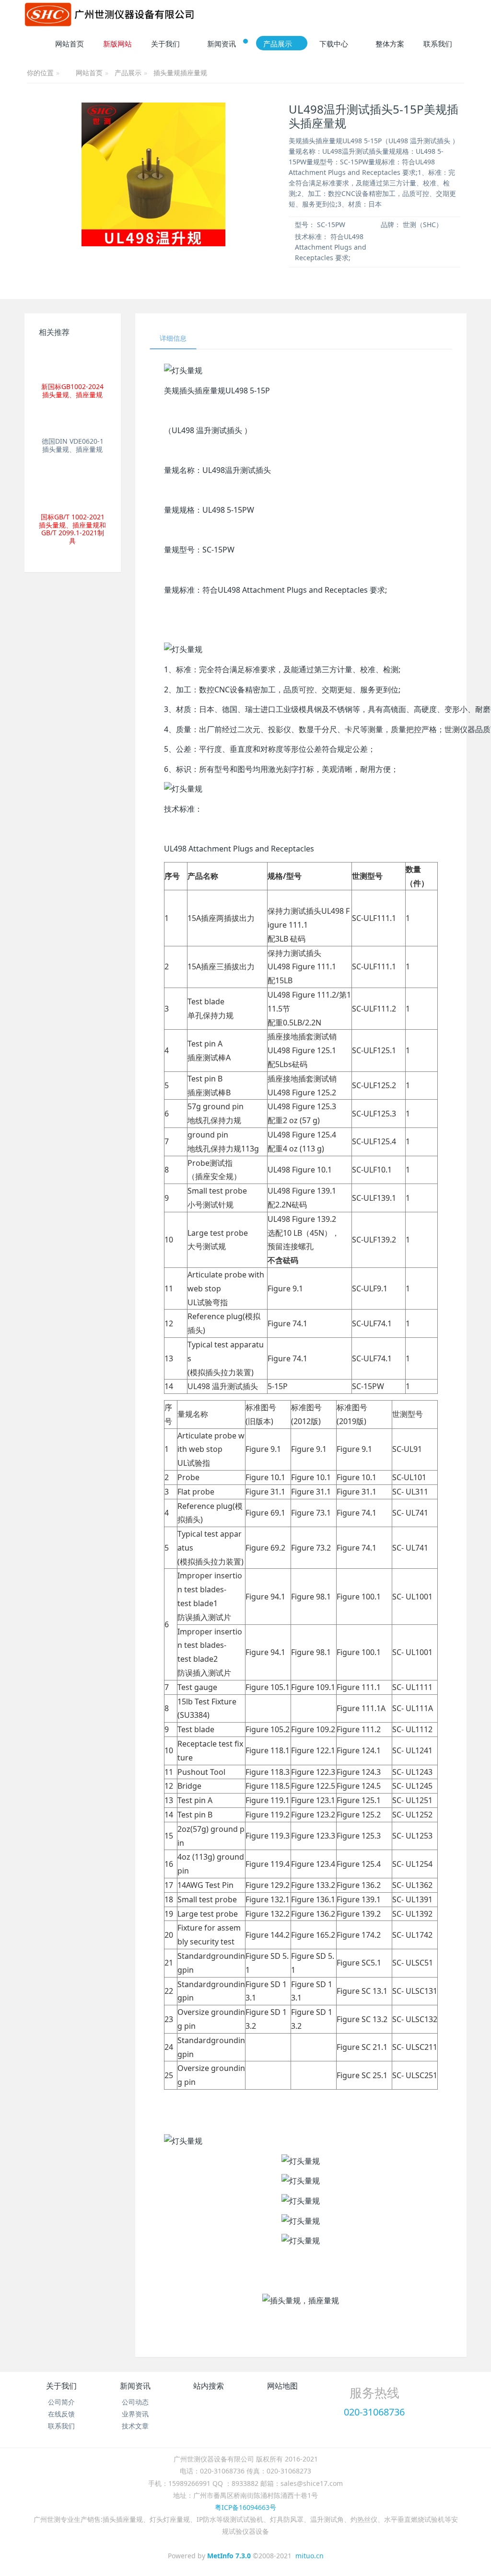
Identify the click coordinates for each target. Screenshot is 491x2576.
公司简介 (61, 2402)
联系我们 (61, 2426)
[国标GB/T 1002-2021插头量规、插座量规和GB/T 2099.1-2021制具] (72, 487)
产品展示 (128, 73)
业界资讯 (135, 2414)
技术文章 (135, 2426)
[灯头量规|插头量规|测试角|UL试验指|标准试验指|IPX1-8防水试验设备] (109, 14)
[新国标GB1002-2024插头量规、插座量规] (72, 362)
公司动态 (135, 2402)
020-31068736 (374, 2412)
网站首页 (70, 44)
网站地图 (282, 2386)
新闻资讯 (135, 2386)
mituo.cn (310, 2556)
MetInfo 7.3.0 (229, 2556)
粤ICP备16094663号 (245, 2507)
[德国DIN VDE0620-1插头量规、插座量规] (72, 422)
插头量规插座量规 (180, 73)
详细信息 (173, 338)
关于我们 (61, 2386)
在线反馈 (61, 2414)
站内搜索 (209, 2386)
